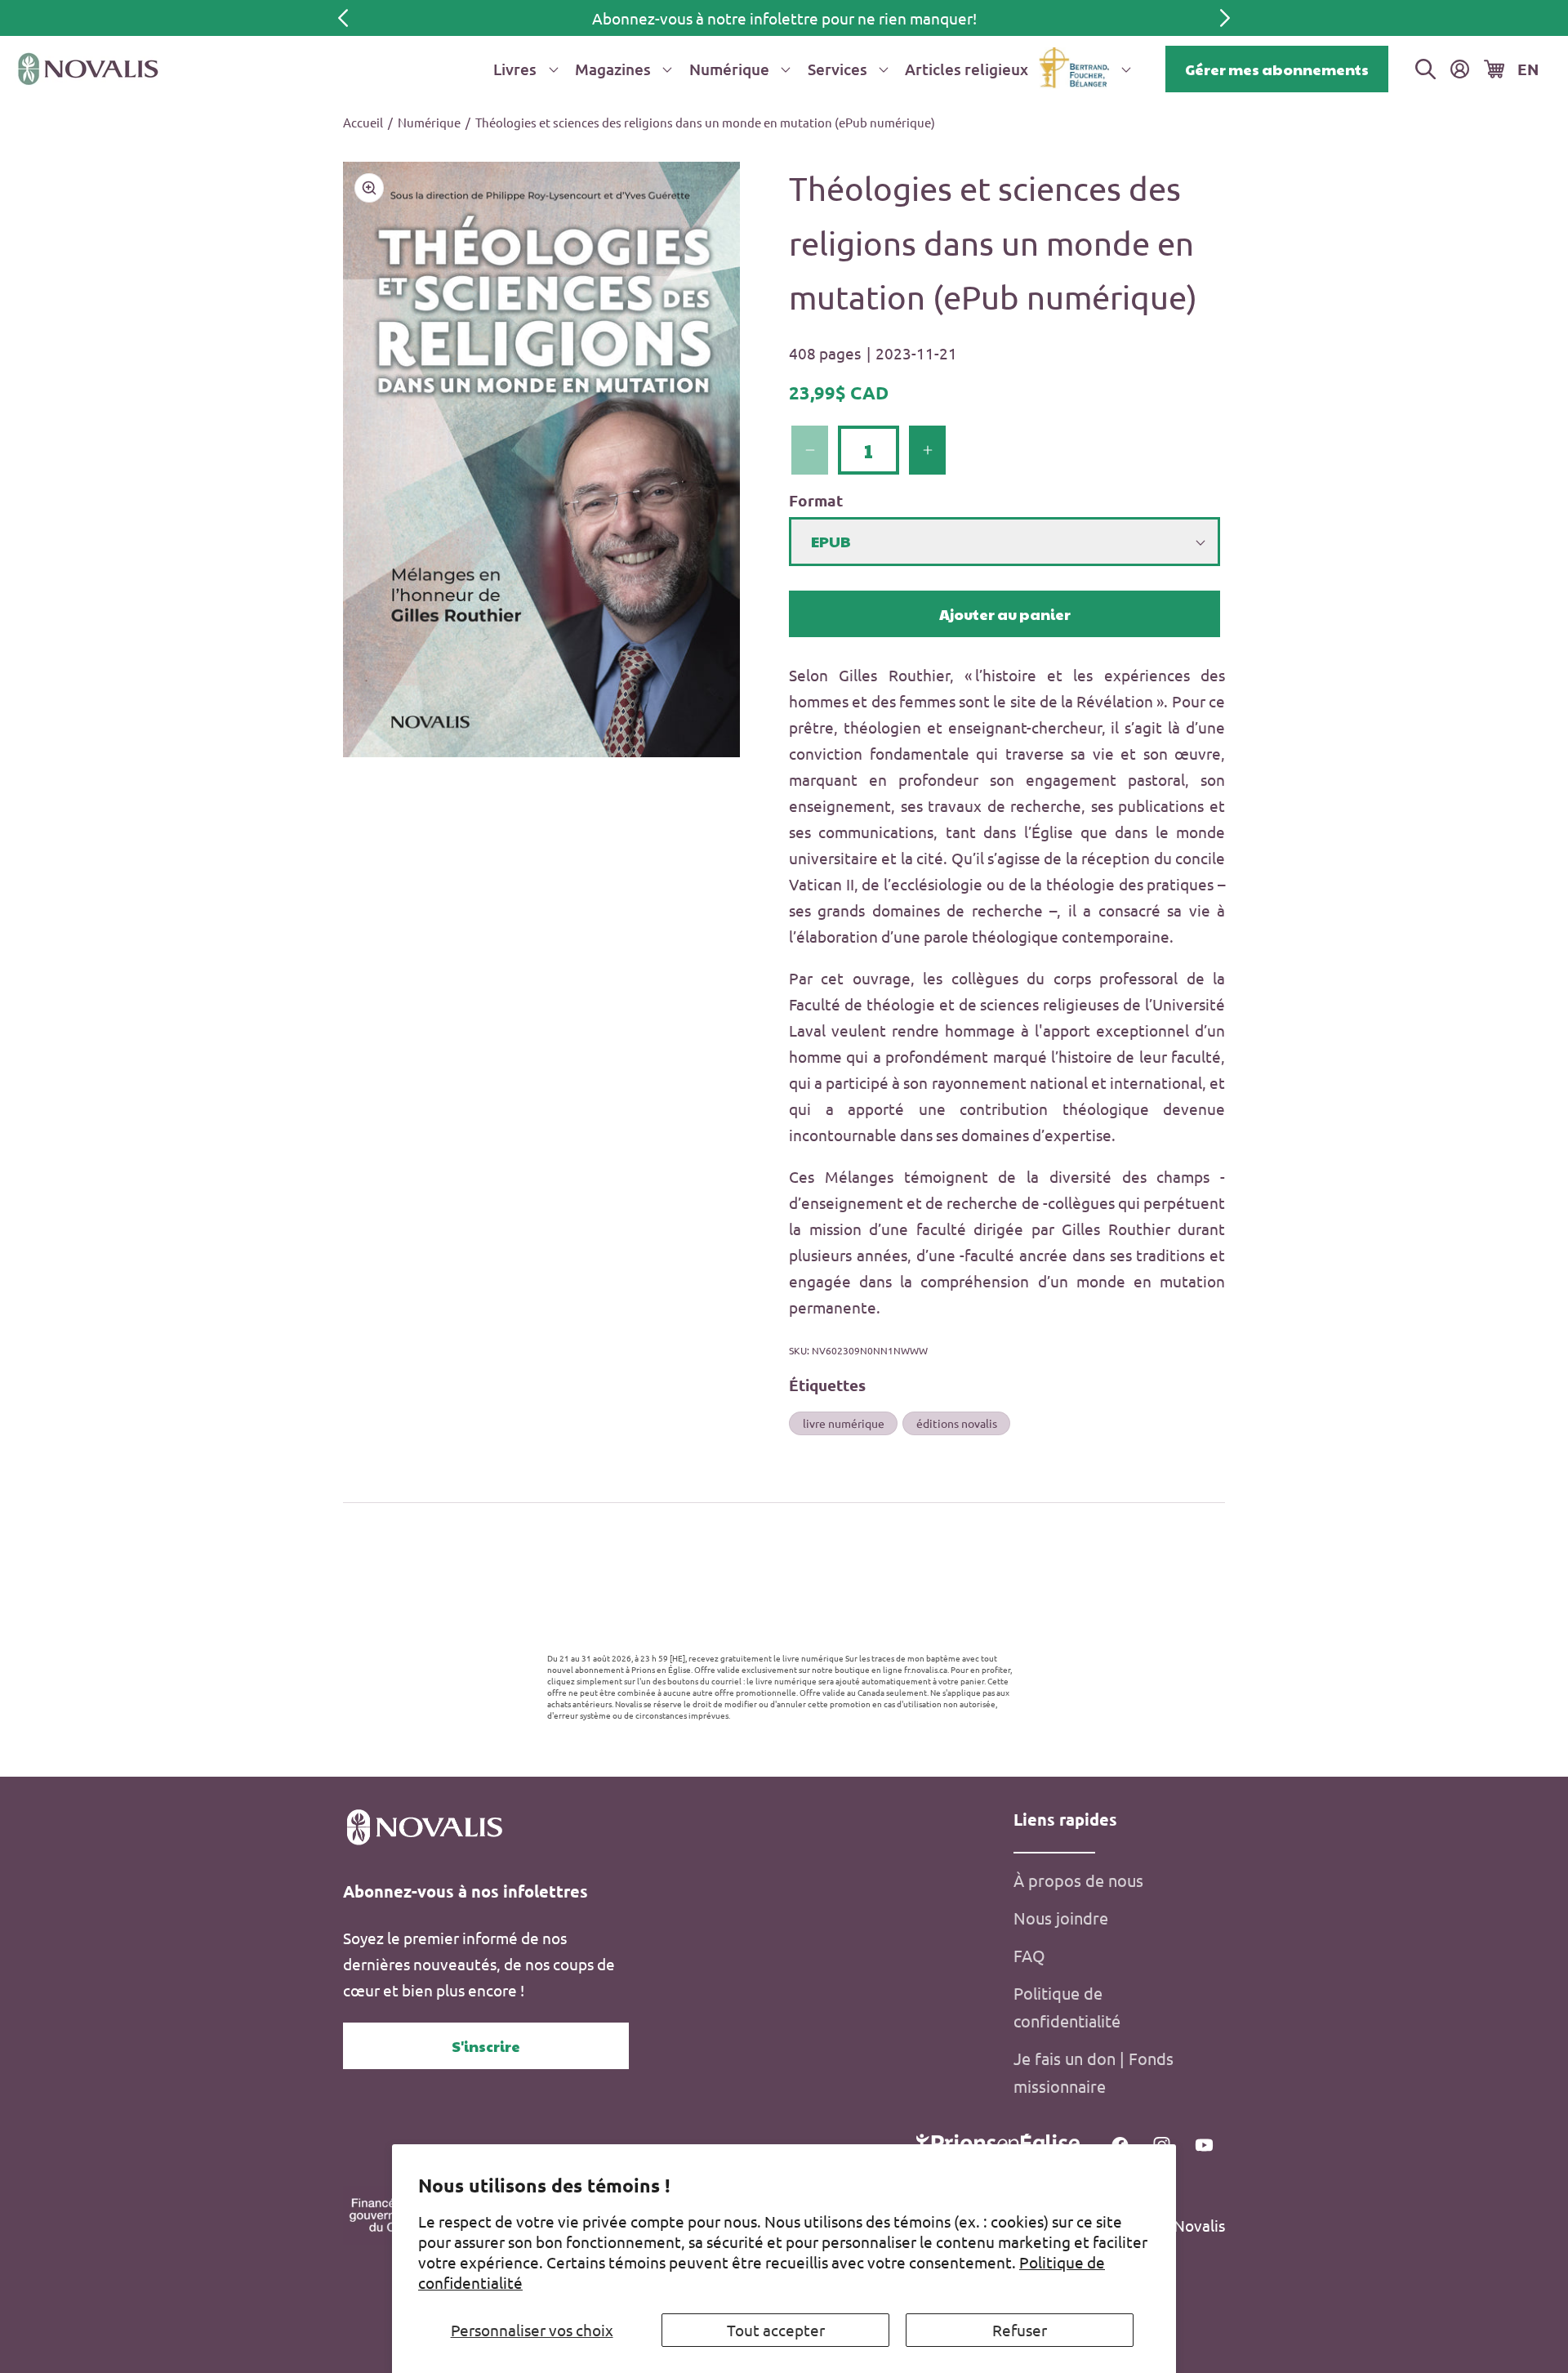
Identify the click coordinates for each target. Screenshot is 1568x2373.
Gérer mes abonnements (1277, 69)
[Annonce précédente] (343, 18)
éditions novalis (957, 1423)
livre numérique (844, 1423)
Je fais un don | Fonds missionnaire (1094, 2072)
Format (816, 500)
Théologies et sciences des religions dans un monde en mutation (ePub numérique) (705, 122)
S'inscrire (486, 2046)
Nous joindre (1061, 1918)
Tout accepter (776, 2330)
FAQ (1029, 1955)
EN (1528, 69)
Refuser (1020, 2330)
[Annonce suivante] (1225, 18)
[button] (523, 69)
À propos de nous (1078, 1880)
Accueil (363, 122)
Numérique (429, 122)
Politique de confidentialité (1067, 2007)
